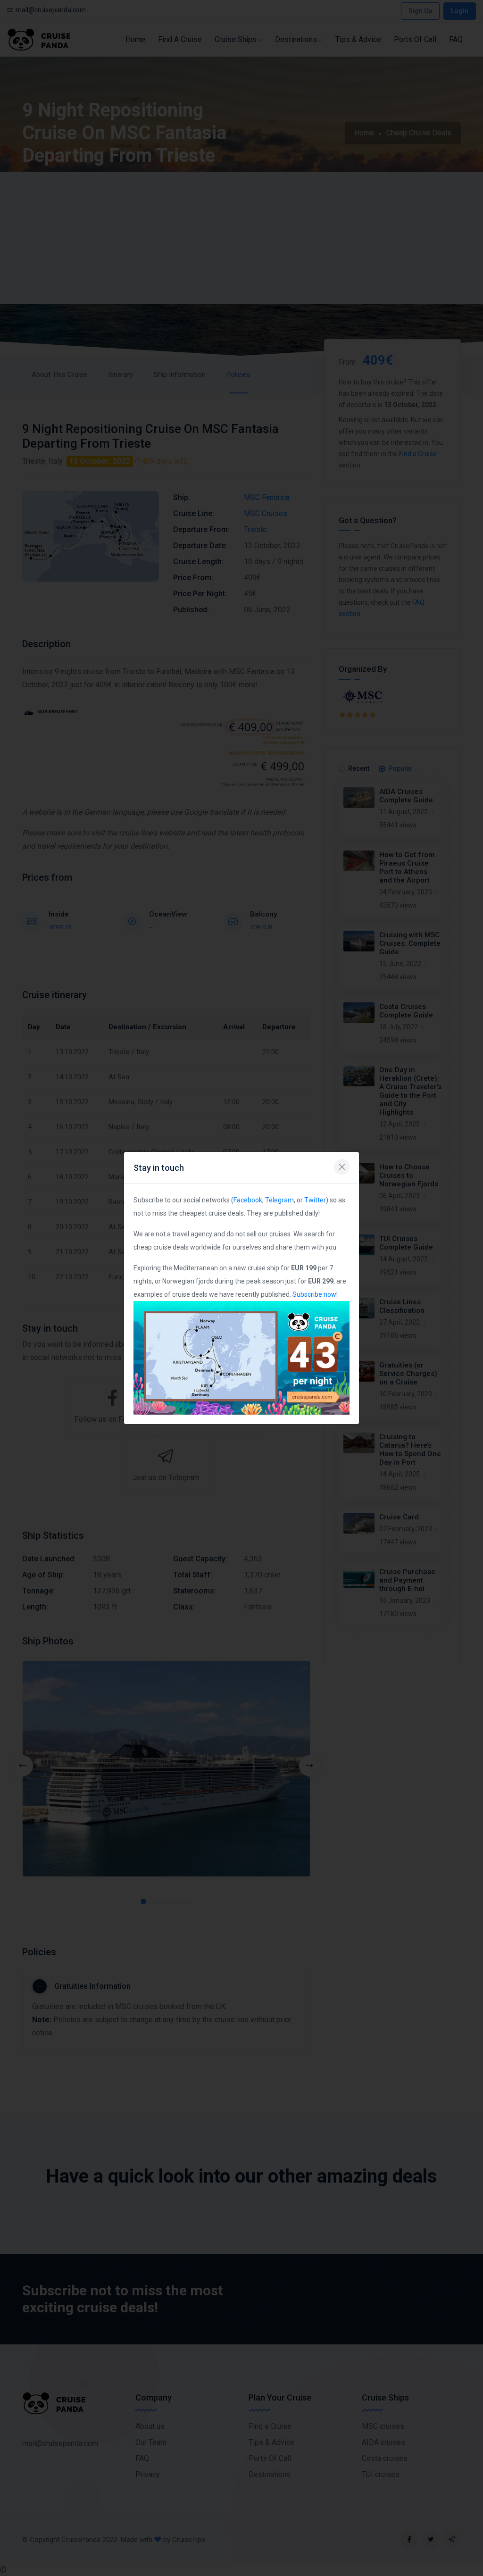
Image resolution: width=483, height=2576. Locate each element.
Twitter (315, 1200)
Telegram (279, 1200)
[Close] (342, 1167)
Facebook (248, 1200)
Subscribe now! (315, 1294)
